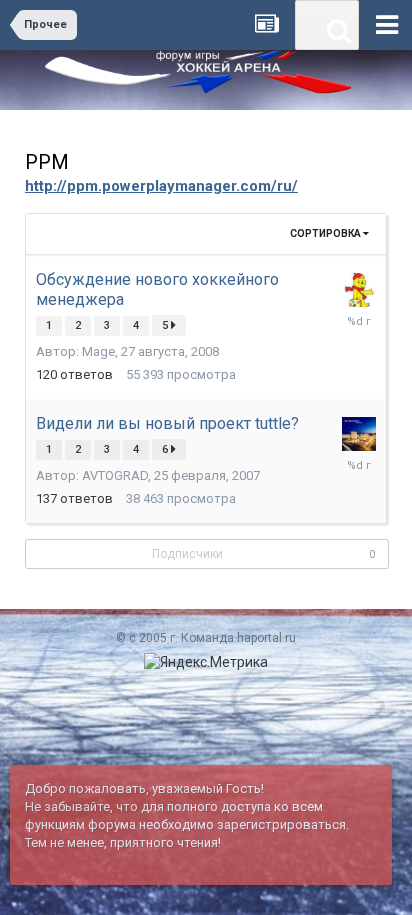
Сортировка (326, 233)
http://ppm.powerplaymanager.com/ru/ (161, 186)
